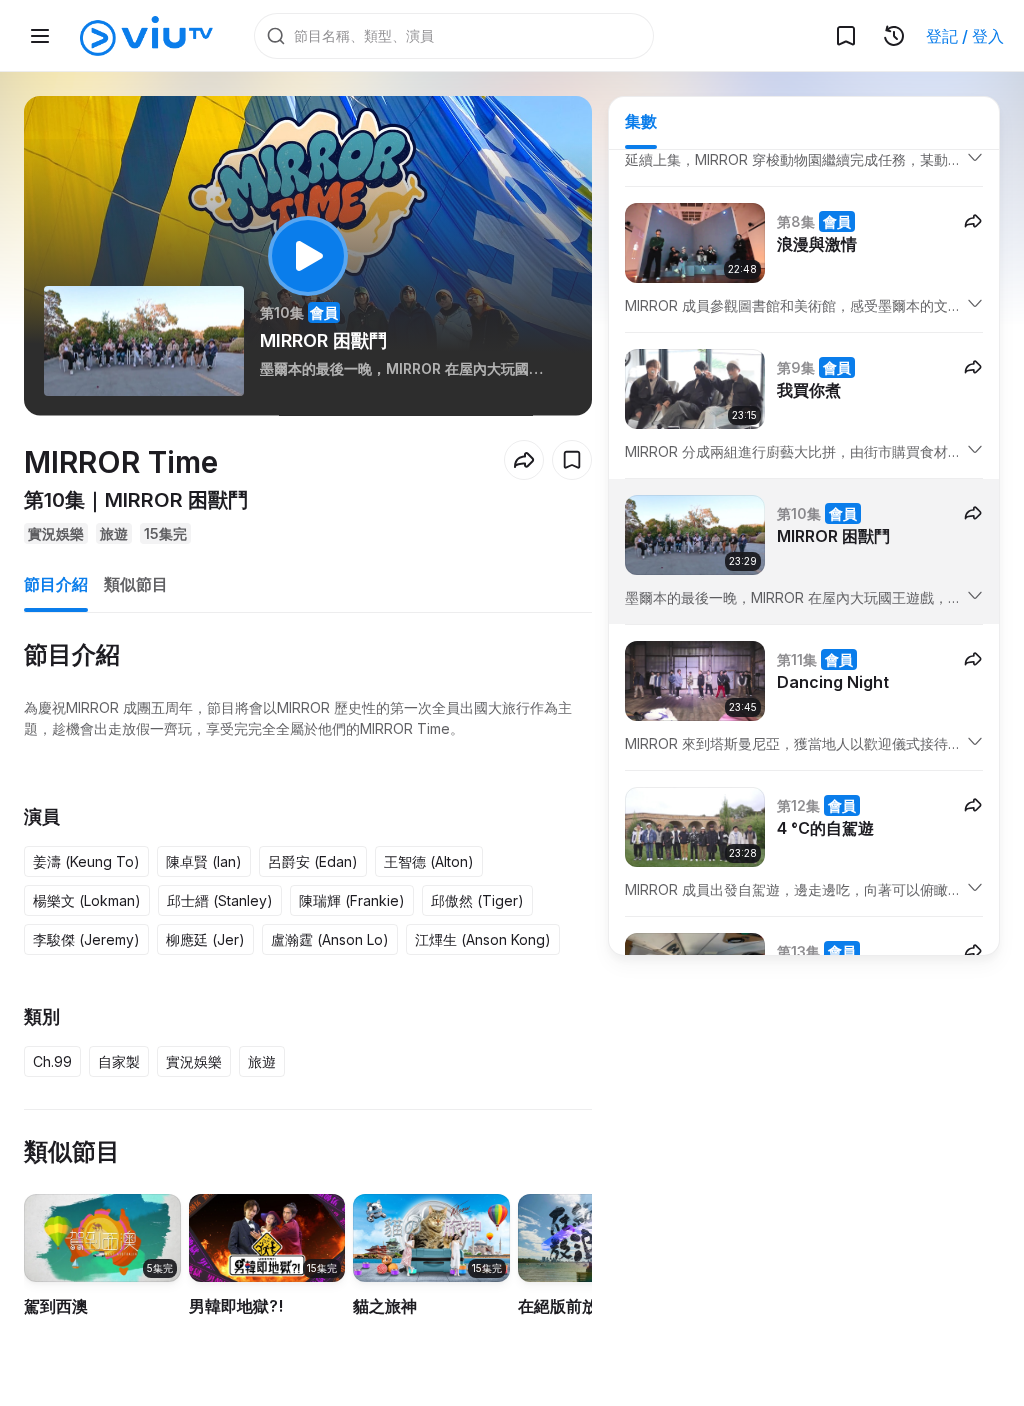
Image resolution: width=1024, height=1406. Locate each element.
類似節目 (136, 584)
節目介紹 (56, 584)
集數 (641, 121)
